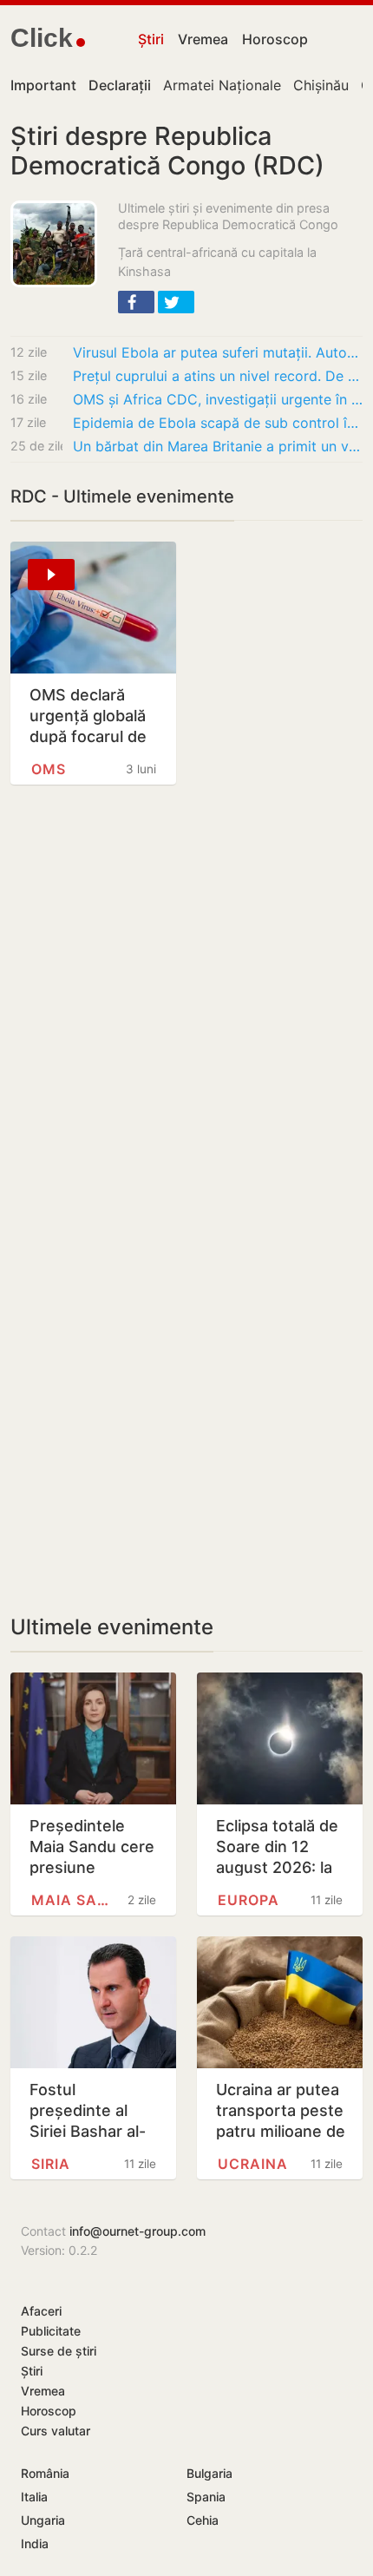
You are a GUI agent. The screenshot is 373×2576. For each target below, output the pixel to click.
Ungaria (43, 2520)
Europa (249, 1900)
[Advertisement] (186, 1013)
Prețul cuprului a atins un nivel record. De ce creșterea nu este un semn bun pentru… (218, 376)
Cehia (203, 2520)
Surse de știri (59, 2351)
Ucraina (253, 2164)
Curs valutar (56, 2431)
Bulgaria (209, 2473)
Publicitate (51, 2331)
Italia (34, 2497)
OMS (49, 769)
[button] (136, 302)
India (35, 2543)
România (45, 2473)
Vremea (203, 39)
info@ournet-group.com (137, 2231)
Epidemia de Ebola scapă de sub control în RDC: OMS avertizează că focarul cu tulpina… (218, 423)
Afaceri (41, 2311)
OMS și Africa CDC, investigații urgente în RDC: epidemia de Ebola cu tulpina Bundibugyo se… (218, 399)
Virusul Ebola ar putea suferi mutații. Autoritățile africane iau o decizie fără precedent (218, 352)
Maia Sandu (75, 1900)
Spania (206, 2497)
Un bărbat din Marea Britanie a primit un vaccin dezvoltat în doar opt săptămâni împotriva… (218, 446)
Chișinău (321, 85)
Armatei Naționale (222, 85)
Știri (151, 39)
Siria (51, 2164)
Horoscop (275, 39)
